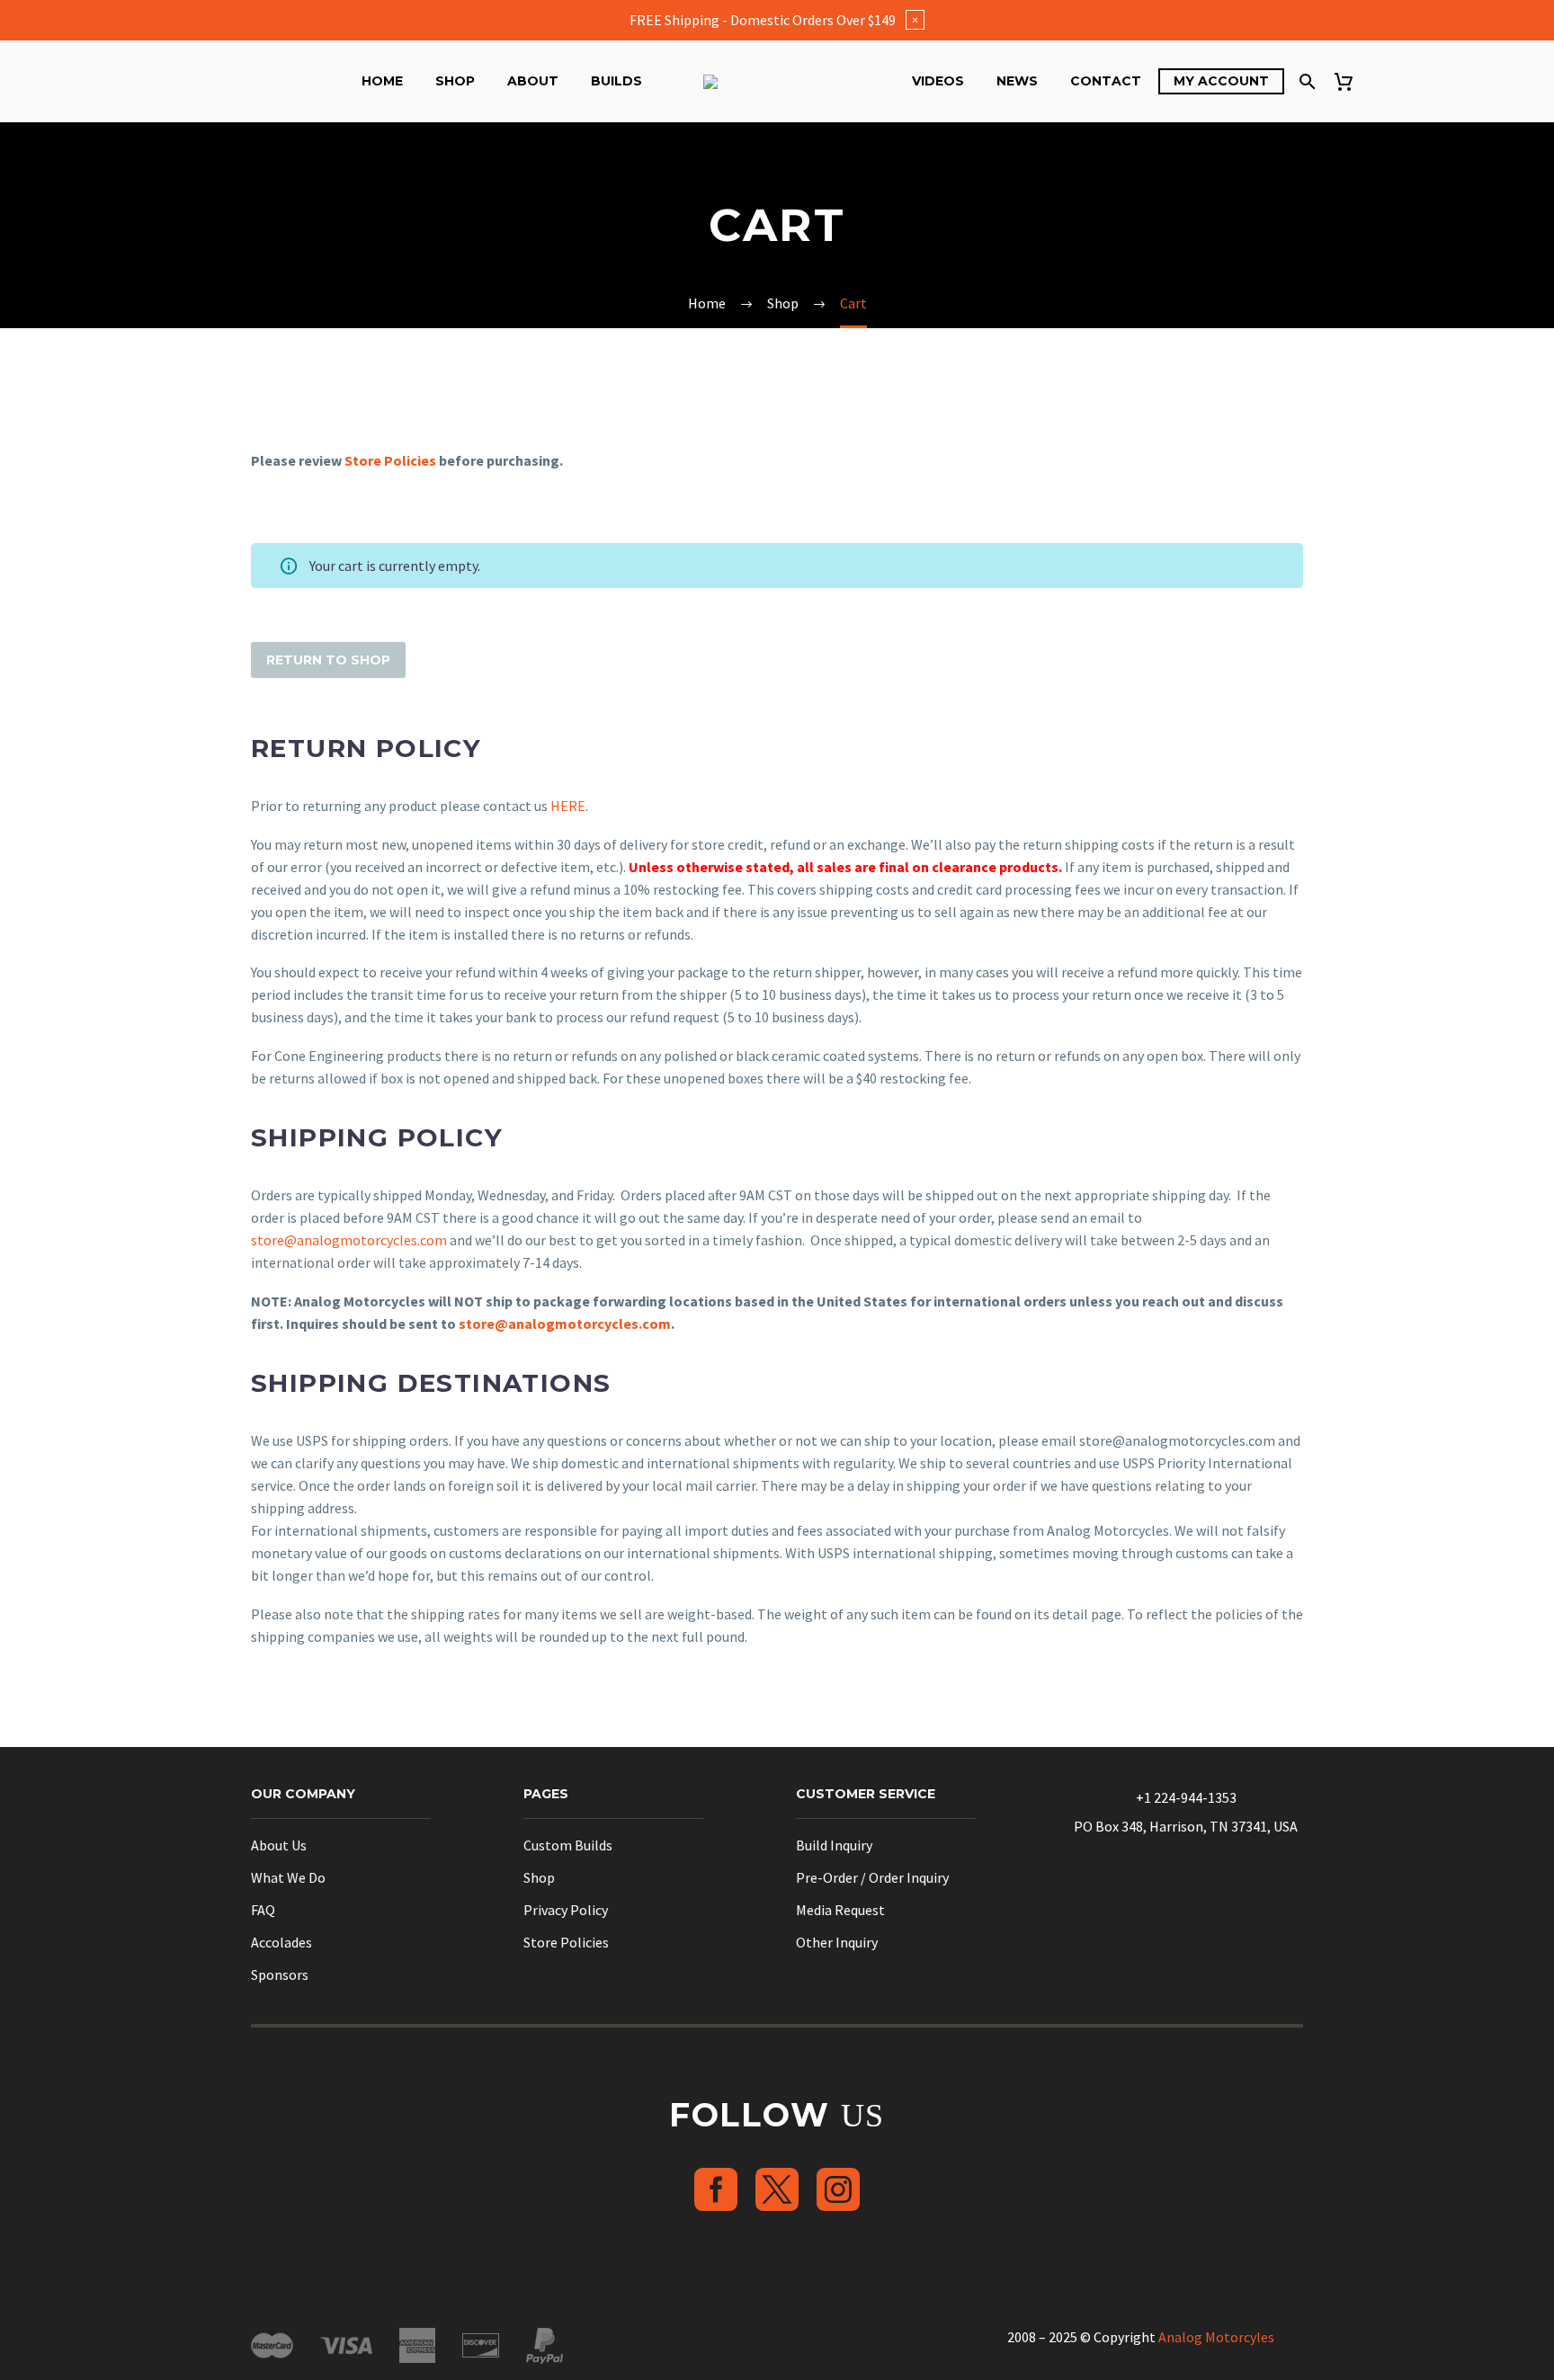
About (533, 81)
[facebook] (716, 2189)
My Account (1221, 81)
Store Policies (390, 460)
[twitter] (777, 2189)
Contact (1106, 81)
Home (382, 81)
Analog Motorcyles (1216, 2337)
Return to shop (328, 660)
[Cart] (1350, 81)
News (1017, 81)
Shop (455, 81)
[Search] (1305, 81)
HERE (568, 806)
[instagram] (838, 2189)
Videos (938, 81)
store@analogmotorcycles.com (349, 1240)
